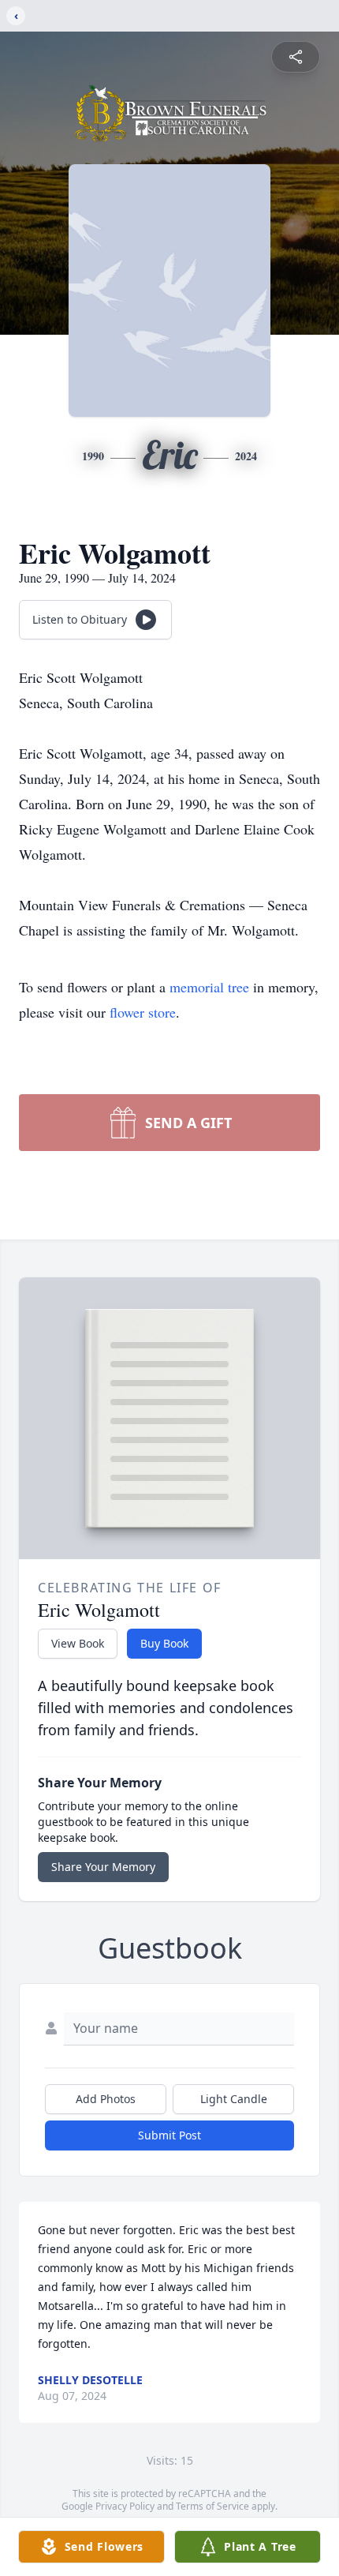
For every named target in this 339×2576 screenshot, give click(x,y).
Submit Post (169, 2135)
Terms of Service (212, 2506)
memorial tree (209, 987)
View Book (78, 1643)
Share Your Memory (103, 1867)
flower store (143, 1012)
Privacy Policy (125, 2506)
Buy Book (164, 1643)
